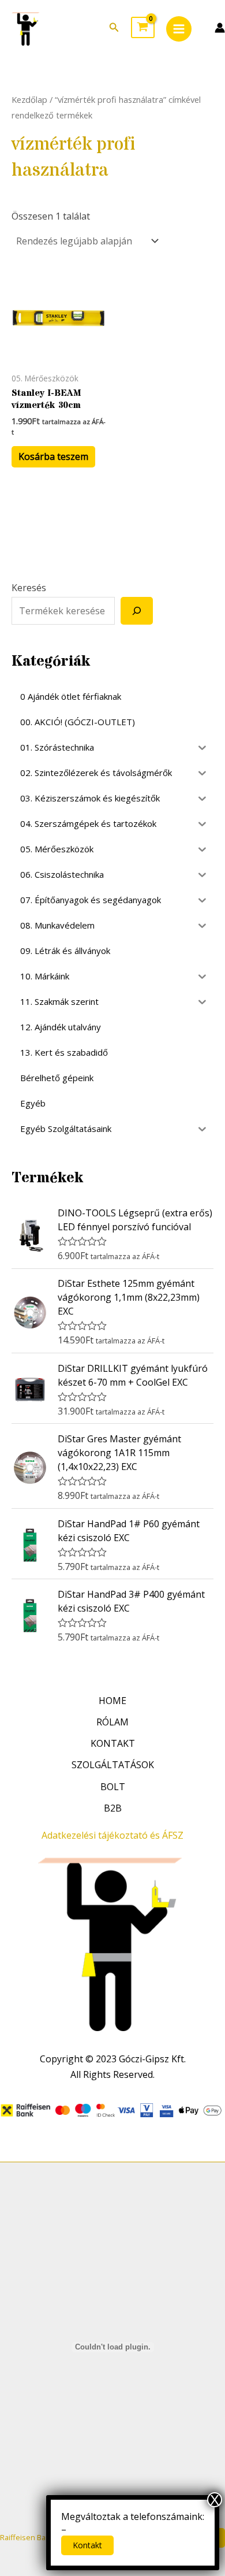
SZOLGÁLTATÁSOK (113, 1765)
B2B (113, 1808)
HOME (112, 1701)
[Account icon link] (220, 28)
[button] (114, 28)
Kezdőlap (29, 99)
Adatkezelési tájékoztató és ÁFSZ (112, 1835)
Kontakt (87, 2545)
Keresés (29, 588)
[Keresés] (137, 611)
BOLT (113, 1787)
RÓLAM (112, 1722)
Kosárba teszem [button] (53, 456)
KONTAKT (113, 1743)
